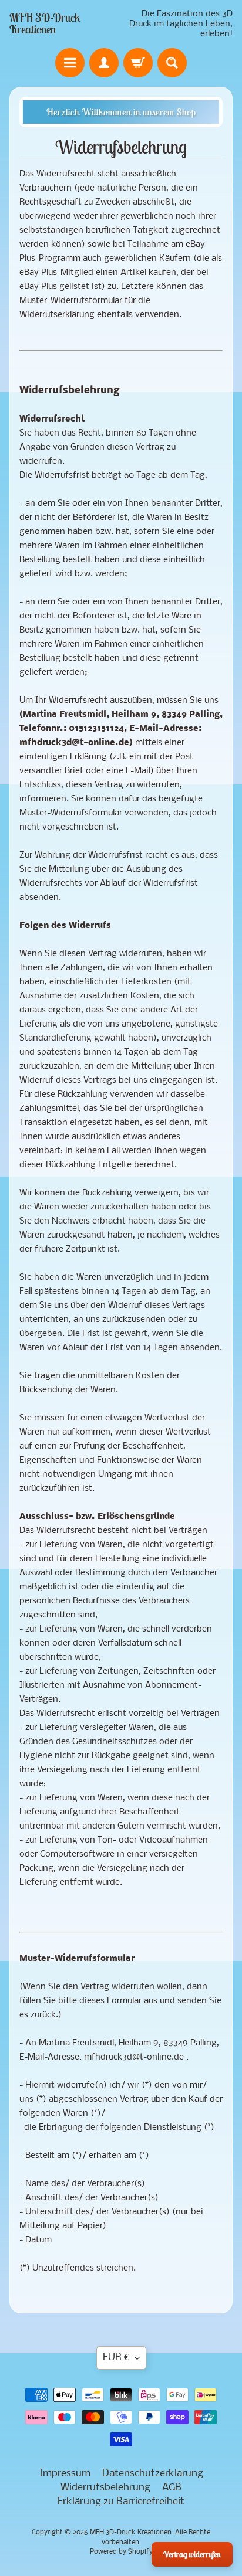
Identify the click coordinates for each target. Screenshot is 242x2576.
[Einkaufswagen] (138, 63)
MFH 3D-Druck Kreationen (45, 23)
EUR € (116, 2358)
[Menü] (70, 63)
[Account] (104, 63)
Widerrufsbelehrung (105, 2488)
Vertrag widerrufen (192, 2554)
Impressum (65, 2474)
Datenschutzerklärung (153, 2474)
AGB (172, 2488)
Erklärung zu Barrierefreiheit (121, 2502)
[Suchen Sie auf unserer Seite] (172, 63)
